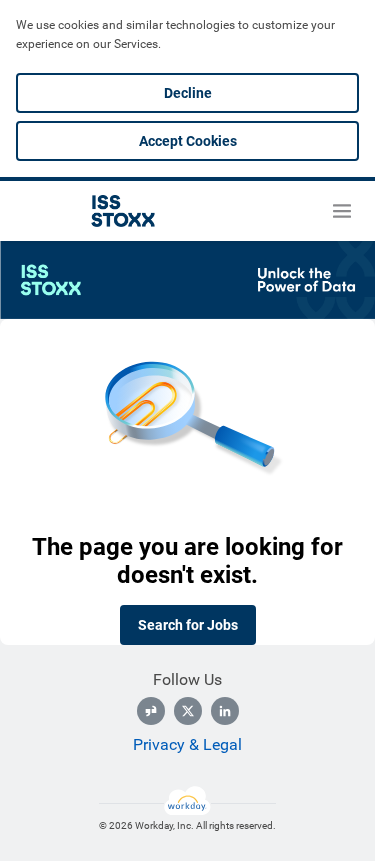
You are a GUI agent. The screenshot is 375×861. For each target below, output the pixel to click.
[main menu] (342, 211)
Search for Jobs (188, 625)
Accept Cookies (188, 141)
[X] (188, 711)
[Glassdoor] (151, 711)
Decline (188, 93)
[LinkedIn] (225, 711)
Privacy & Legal (187, 744)
